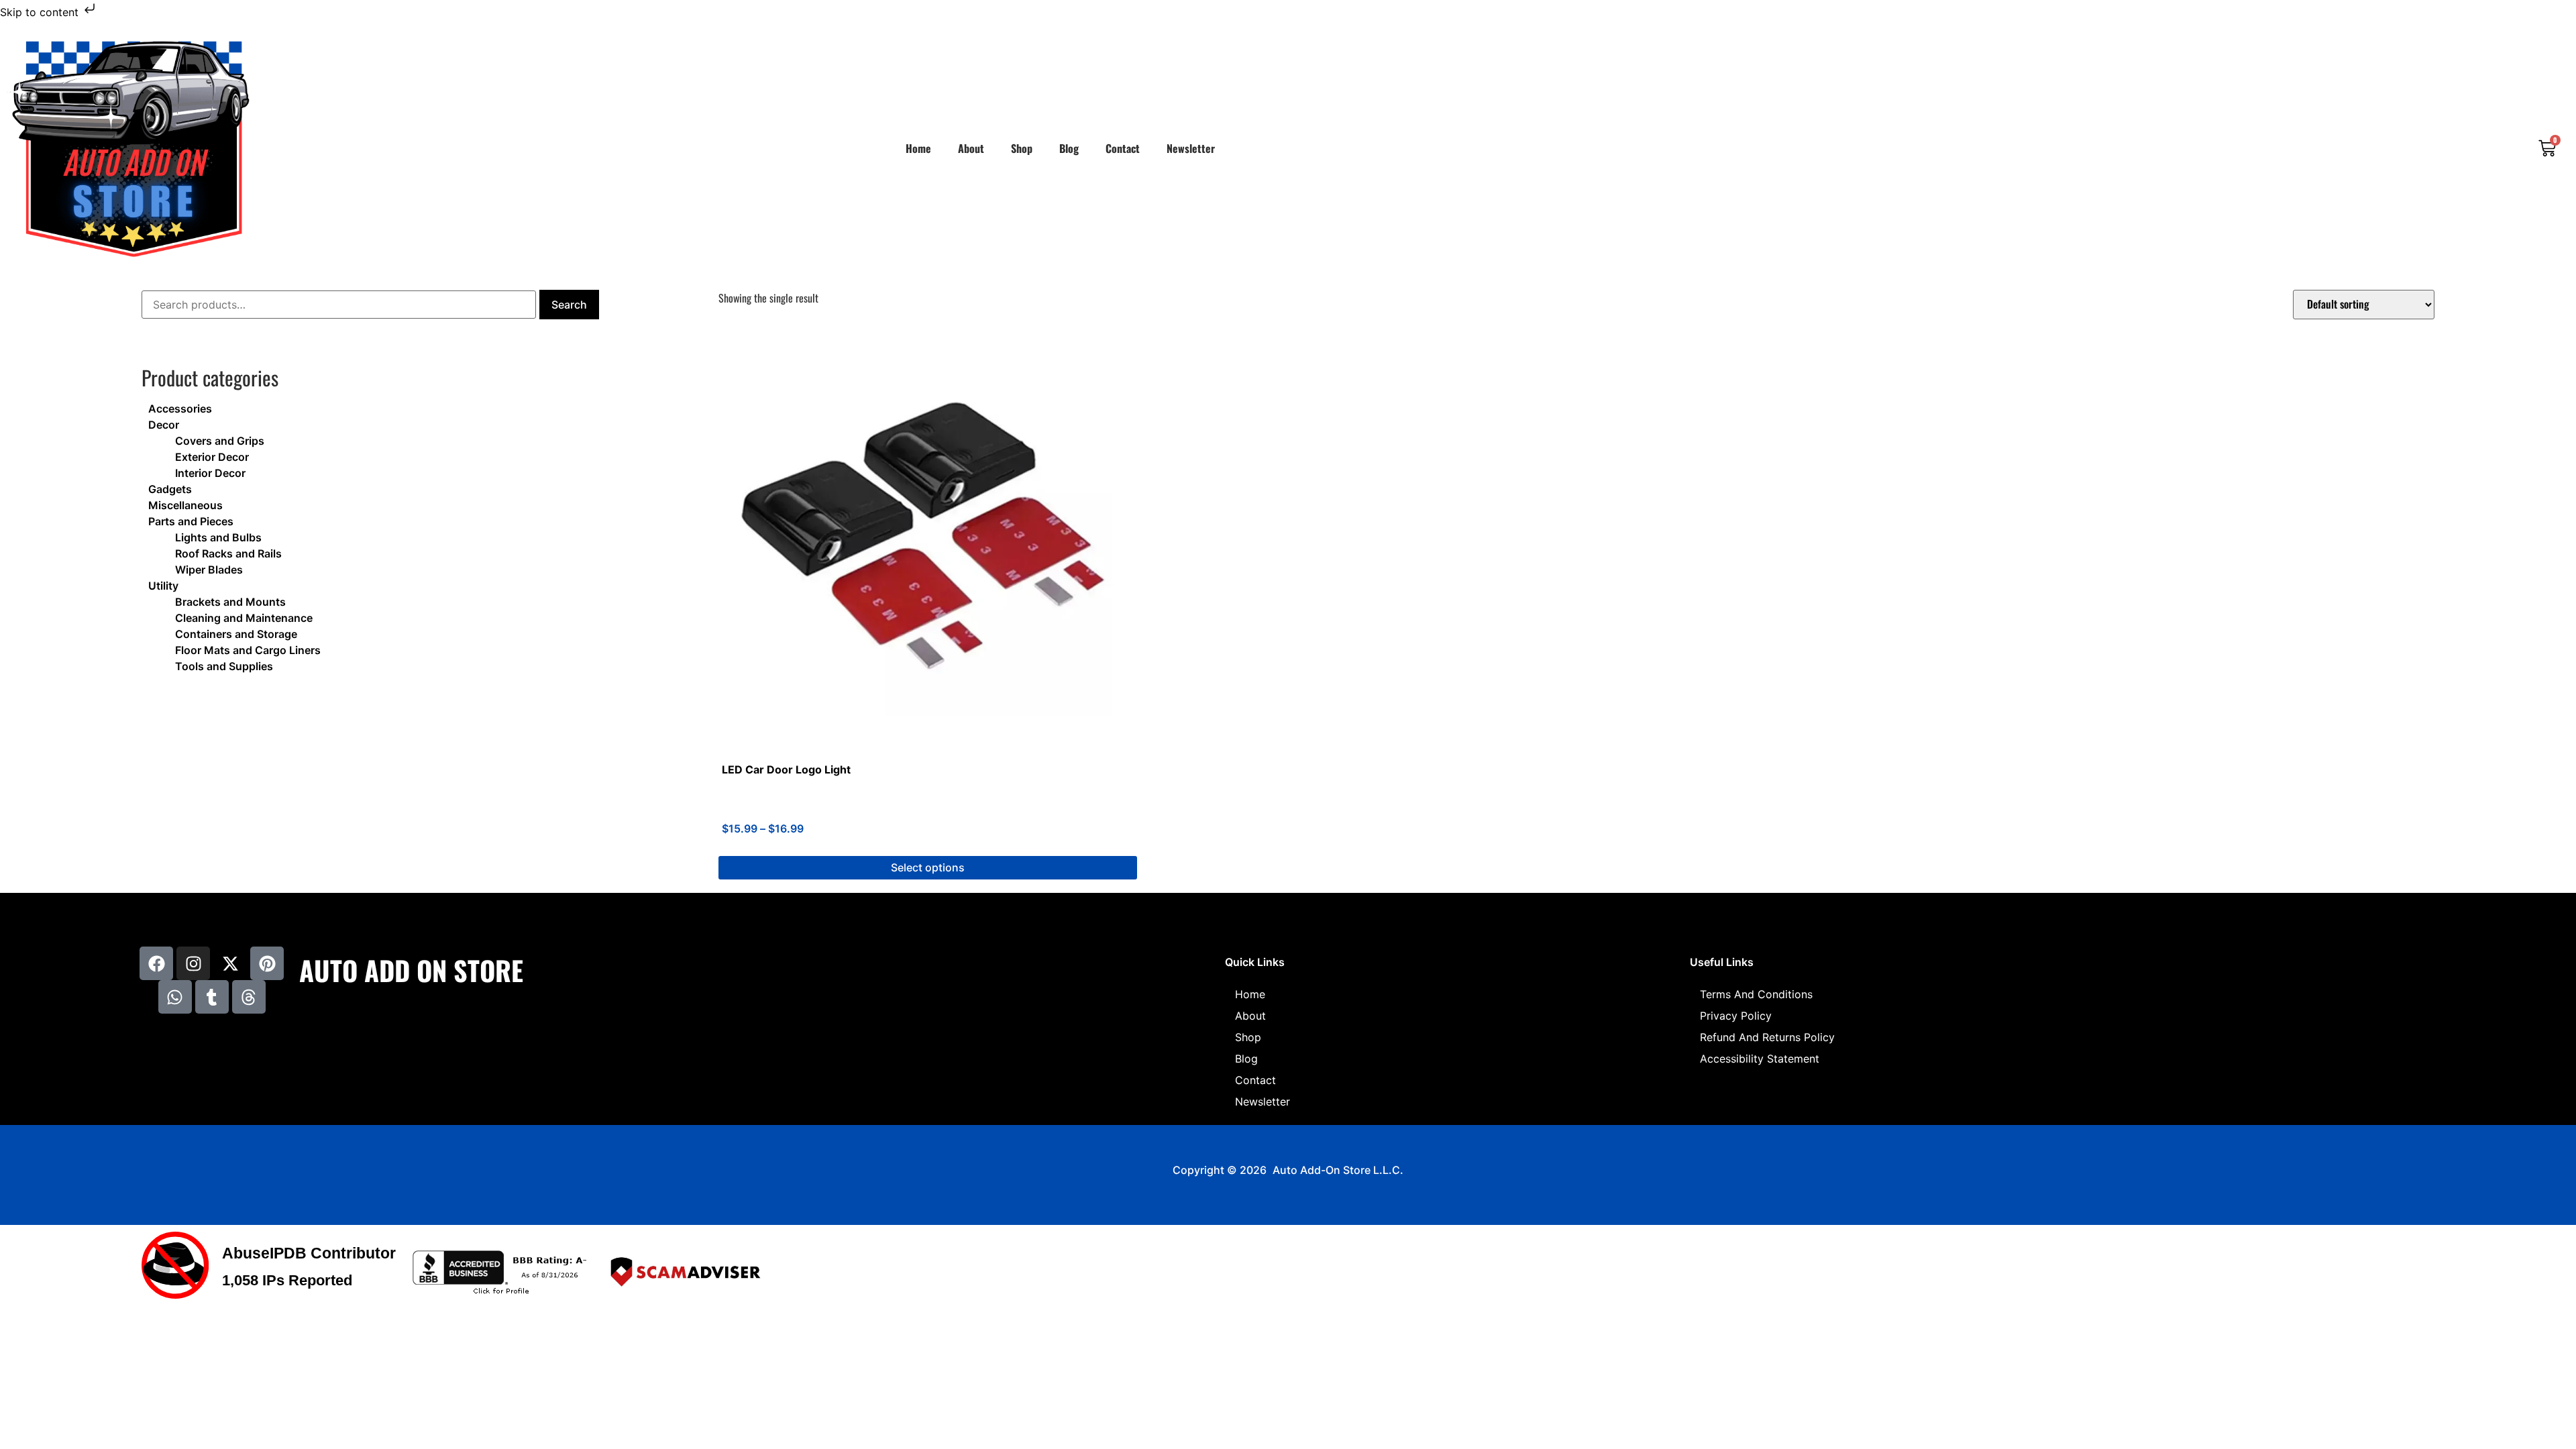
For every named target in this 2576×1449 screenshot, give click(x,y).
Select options (928, 867)
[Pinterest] (267, 963)
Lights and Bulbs (218, 537)
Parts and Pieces (191, 521)
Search (569, 305)
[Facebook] (156, 963)
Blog (1069, 148)
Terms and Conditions (1756, 994)
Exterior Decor (212, 457)
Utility (163, 586)
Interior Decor (210, 473)
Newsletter (1191, 148)
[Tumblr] (212, 997)
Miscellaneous (185, 505)
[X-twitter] (230, 963)
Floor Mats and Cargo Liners (248, 650)
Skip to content (41, 12)
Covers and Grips (220, 441)
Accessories (180, 409)
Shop (1022, 148)
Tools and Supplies (224, 666)
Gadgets (170, 489)
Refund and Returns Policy (1767, 1037)
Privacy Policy (1736, 1016)
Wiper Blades (209, 570)
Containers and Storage (236, 634)
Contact (1123, 148)
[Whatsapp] (175, 997)
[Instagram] (193, 963)
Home (918, 148)
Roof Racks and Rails (228, 553)
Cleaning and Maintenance (244, 618)
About (971, 148)
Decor (164, 425)
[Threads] (249, 997)
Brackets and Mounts (230, 602)
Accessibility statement (1760, 1059)
